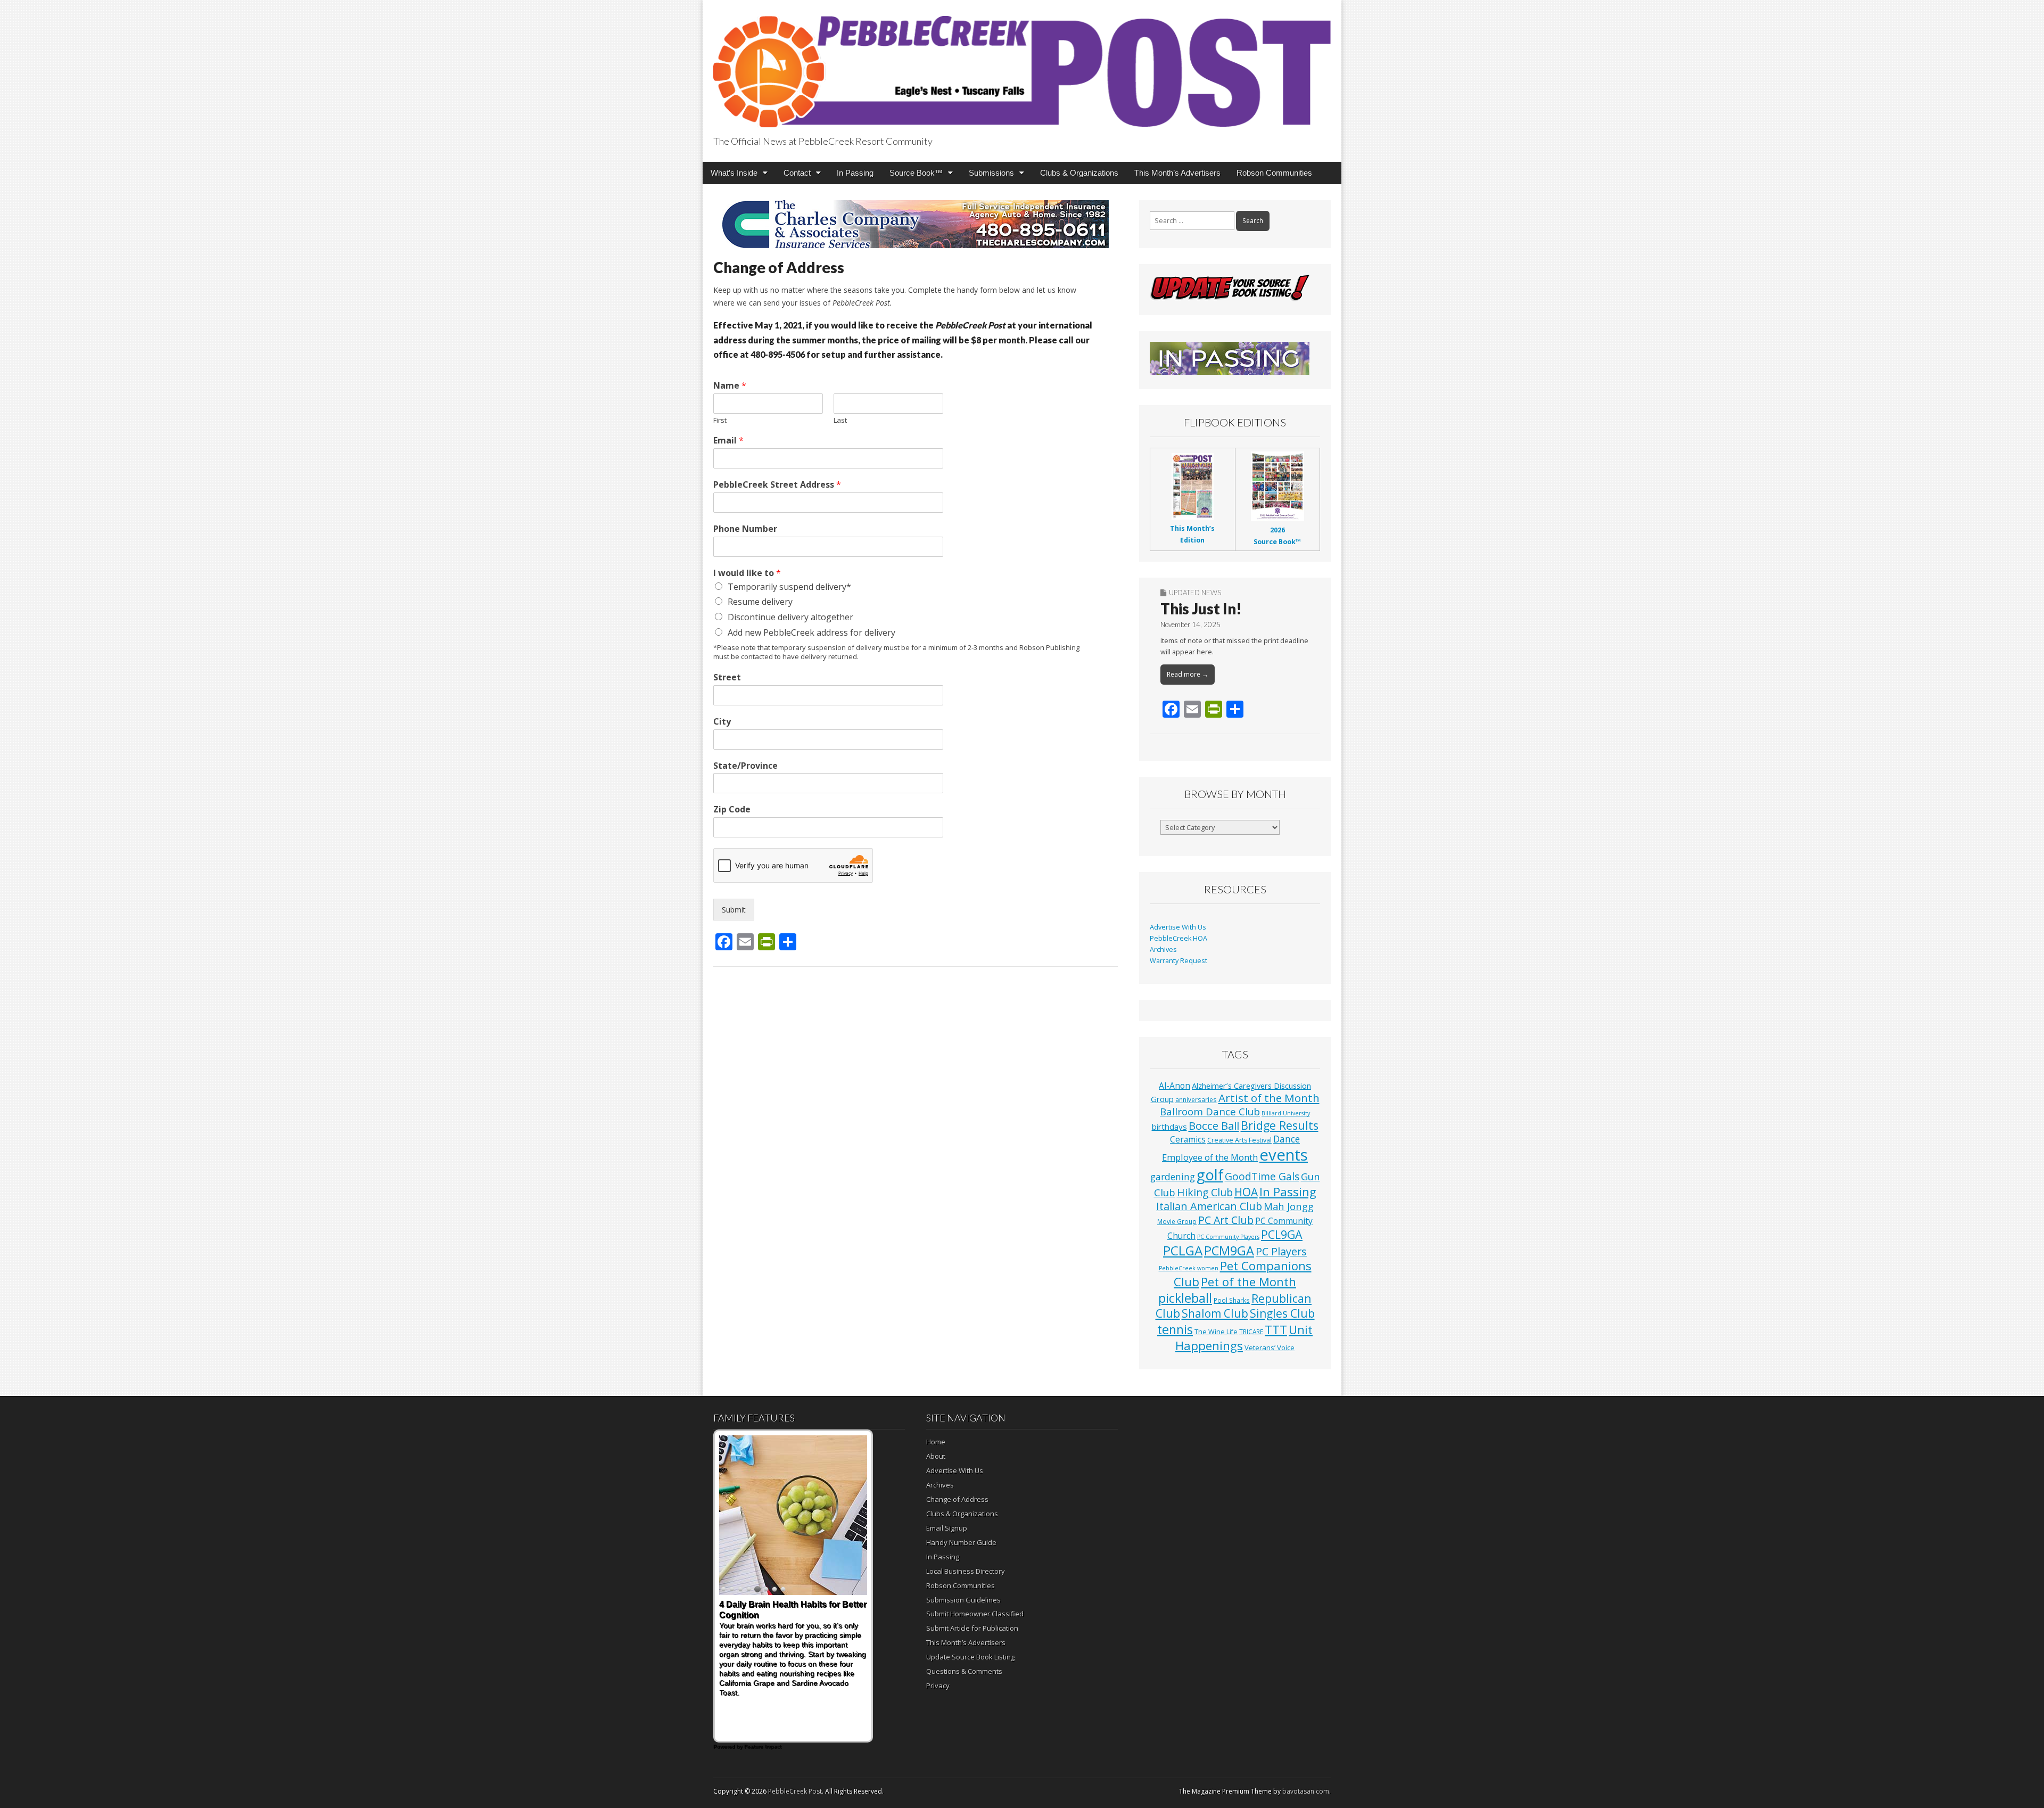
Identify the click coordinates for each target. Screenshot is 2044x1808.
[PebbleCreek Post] (1022, 65)
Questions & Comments (964, 1671)
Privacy (938, 1686)
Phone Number (745, 529)
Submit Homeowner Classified (975, 1614)
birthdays (1169, 1127)
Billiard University (1286, 1113)
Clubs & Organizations (1079, 173)
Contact (797, 173)
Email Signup (947, 1528)
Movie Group (1177, 1221)
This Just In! (1201, 609)
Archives (1163, 950)
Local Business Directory (966, 1571)
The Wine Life (1216, 1332)
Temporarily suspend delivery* (789, 587)
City (722, 722)
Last (840, 420)
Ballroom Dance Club (1210, 1111)
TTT (1276, 1330)
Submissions (991, 173)
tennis (1175, 1329)
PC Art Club (1226, 1220)
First (720, 420)
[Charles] (916, 224)
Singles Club (1282, 1313)
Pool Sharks (1232, 1300)
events (1284, 1155)
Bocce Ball (1214, 1125)
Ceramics (1188, 1139)
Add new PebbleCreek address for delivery (811, 632)
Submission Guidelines (963, 1600)
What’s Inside (734, 173)
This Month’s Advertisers (1177, 173)
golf (1210, 1175)
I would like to (747, 573)
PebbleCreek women (1189, 1268)
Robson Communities (1274, 173)
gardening (1173, 1177)
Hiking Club (1205, 1192)
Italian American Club (1209, 1206)
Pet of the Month (1248, 1281)
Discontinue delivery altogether (790, 617)
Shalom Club (1215, 1313)
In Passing (855, 173)
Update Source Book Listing (970, 1657)
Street (727, 677)
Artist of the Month (1269, 1098)
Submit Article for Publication (972, 1628)
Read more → (1188, 674)
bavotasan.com (1306, 1791)
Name (730, 386)
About (936, 1456)
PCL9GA (1282, 1234)
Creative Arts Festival (1239, 1140)
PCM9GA (1229, 1251)
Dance (1287, 1139)
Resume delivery (760, 602)
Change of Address (957, 1499)
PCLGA (1183, 1250)
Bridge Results (1280, 1125)
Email (728, 441)
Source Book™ (916, 173)
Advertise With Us (1178, 927)
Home (936, 1442)
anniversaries (1196, 1099)
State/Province (745, 766)
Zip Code (732, 810)
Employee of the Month (1210, 1157)
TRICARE (1251, 1332)
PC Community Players (1228, 1237)
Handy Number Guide (961, 1542)
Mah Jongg (1289, 1206)
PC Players (1281, 1251)
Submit (734, 910)
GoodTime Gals (1262, 1176)
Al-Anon (1175, 1086)
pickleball (1185, 1298)
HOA (1246, 1192)
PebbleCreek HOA (1178, 938)
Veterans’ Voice (1270, 1347)
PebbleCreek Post (795, 1791)
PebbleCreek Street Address (777, 485)
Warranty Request (1178, 961)
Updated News (1195, 593)
